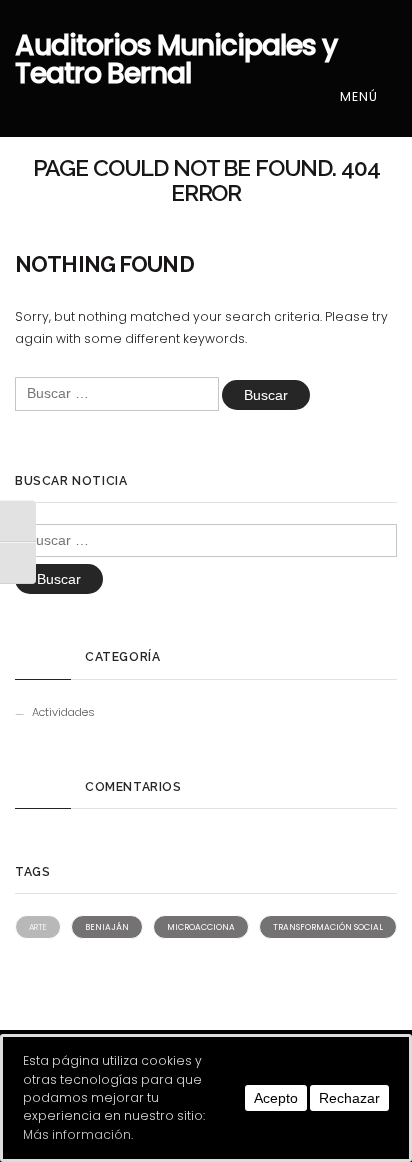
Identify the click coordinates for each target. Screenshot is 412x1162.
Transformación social (328, 927)
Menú (361, 96)
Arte (38, 927)
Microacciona (201, 927)
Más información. (78, 1134)
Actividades (63, 712)
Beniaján (107, 927)
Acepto (276, 1098)
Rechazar (349, 1098)
